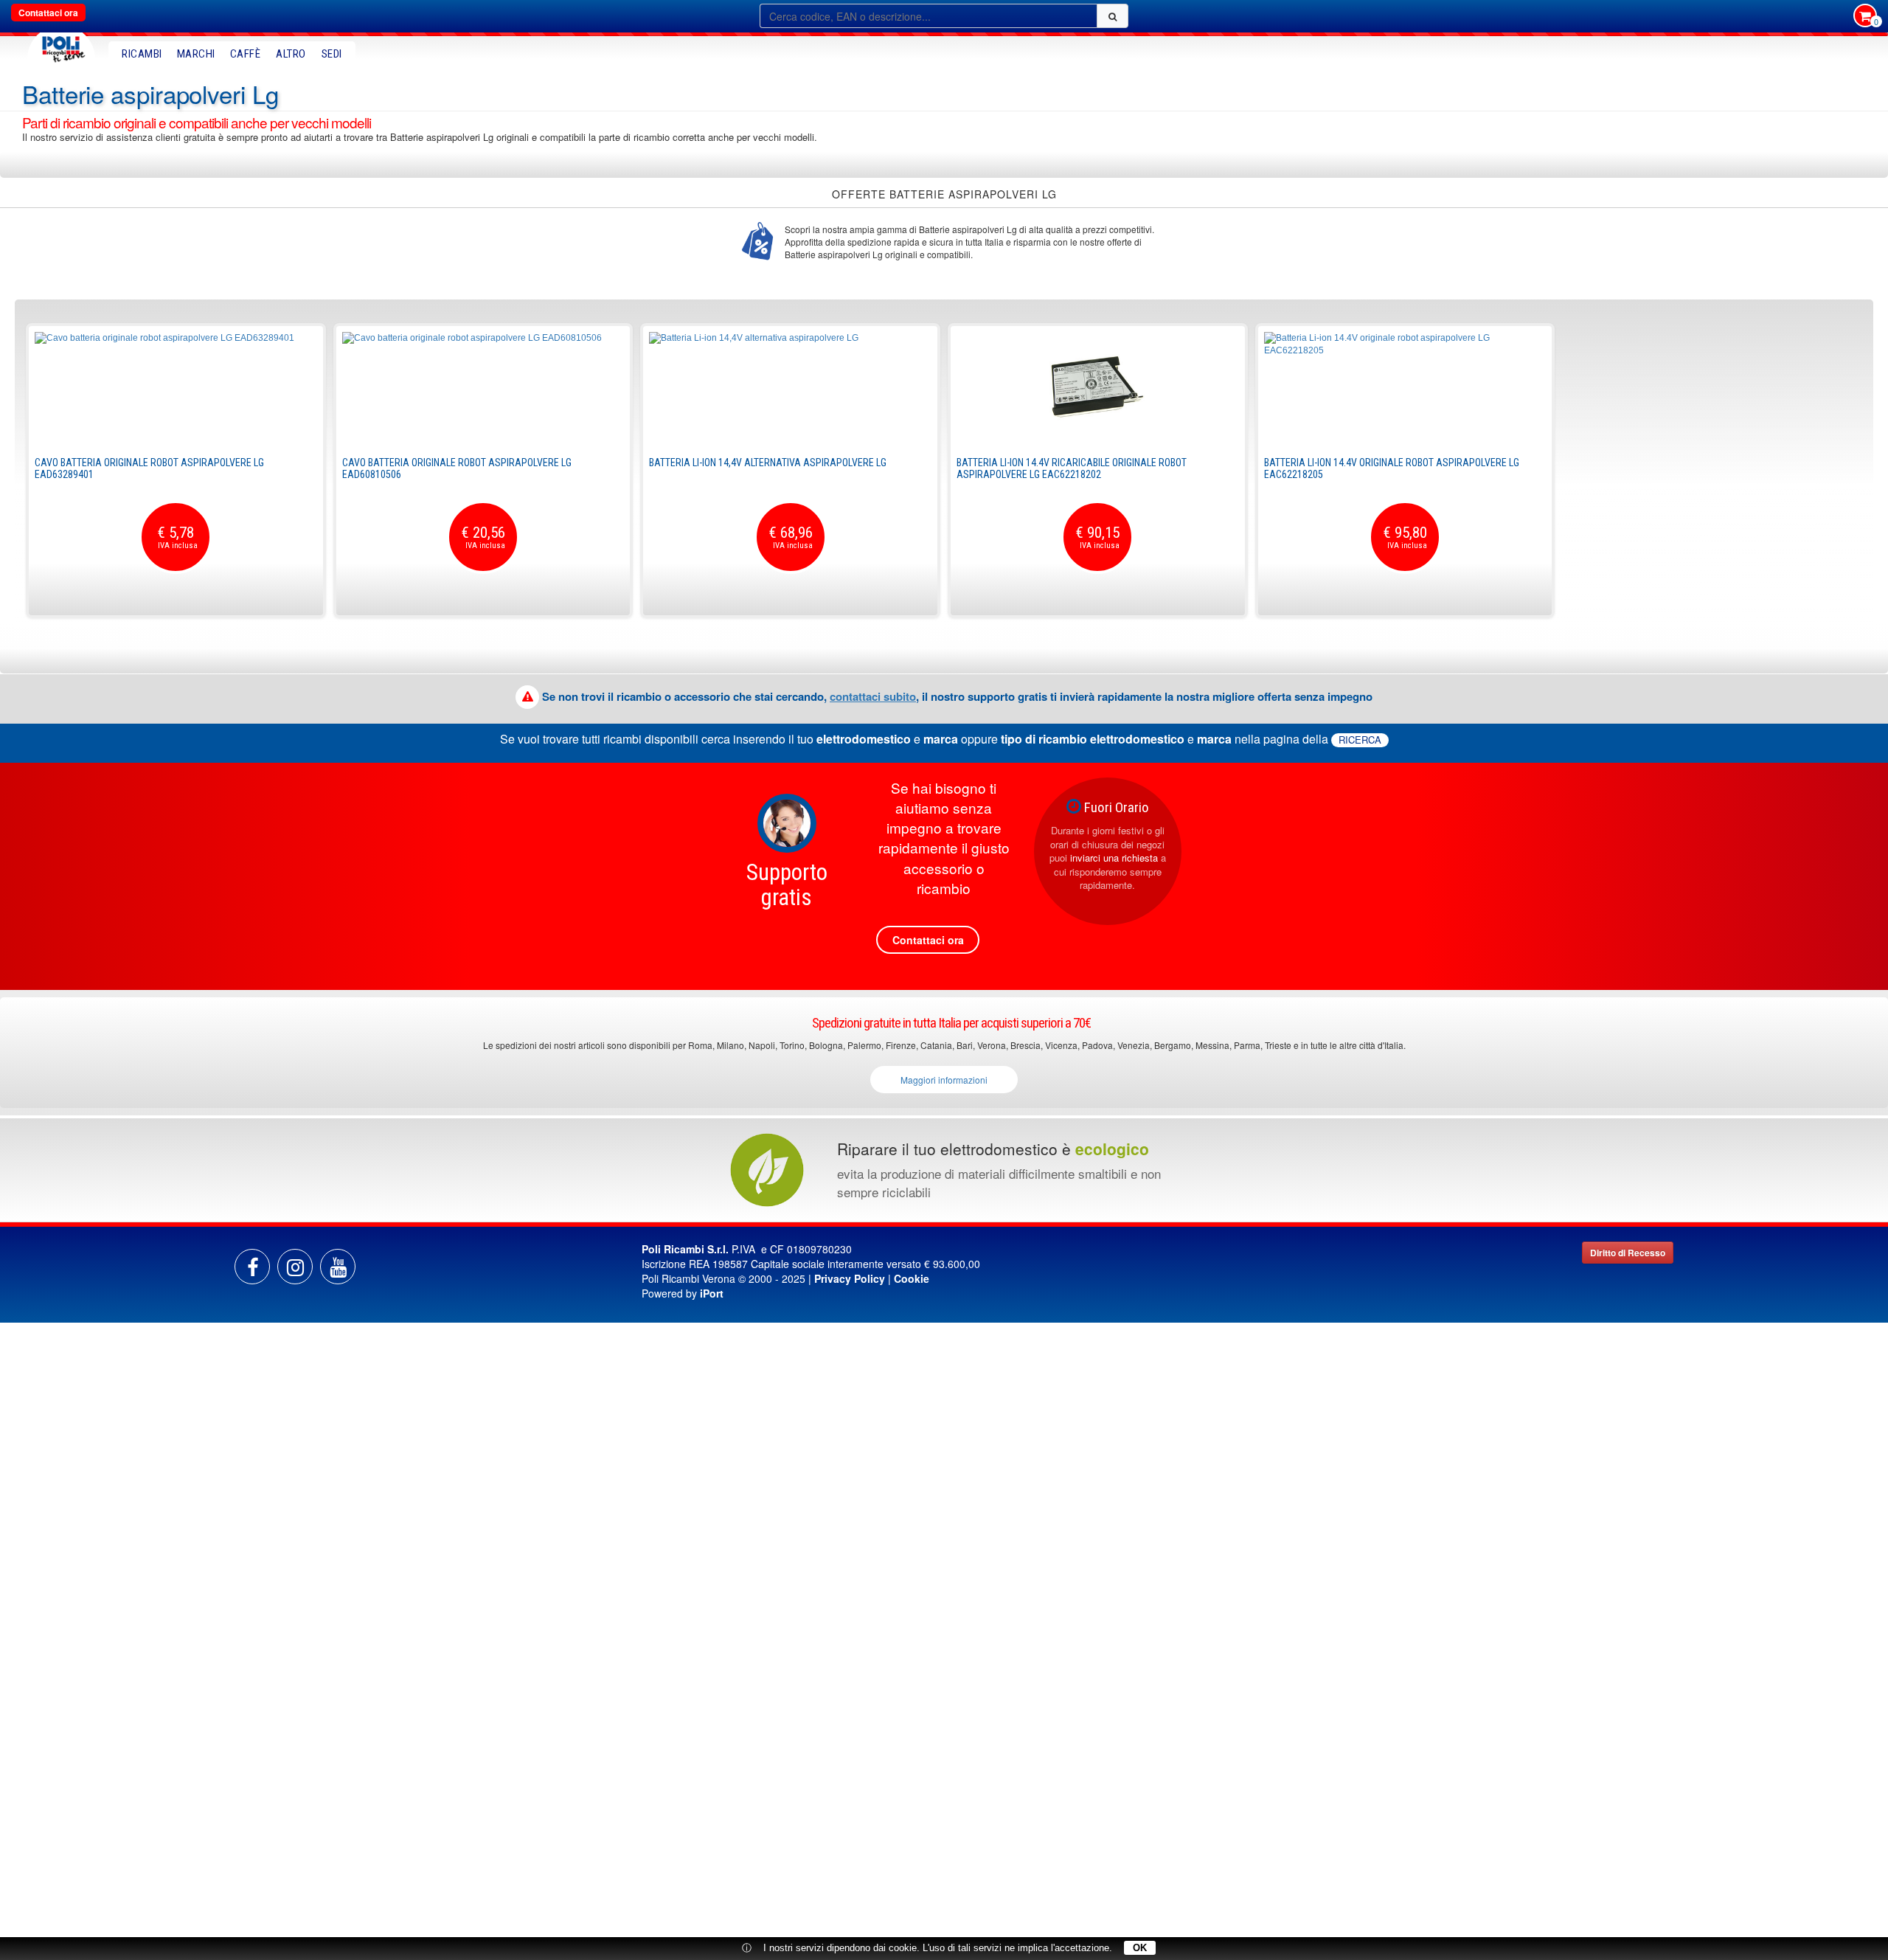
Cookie (912, 1278)
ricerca (1360, 740)
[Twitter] (338, 1267)
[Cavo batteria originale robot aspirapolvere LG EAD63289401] (176, 387)
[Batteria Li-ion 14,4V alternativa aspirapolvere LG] (790, 387)
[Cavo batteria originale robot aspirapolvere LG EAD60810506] (483, 387)
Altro (291, 54)
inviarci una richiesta (1114, 858)
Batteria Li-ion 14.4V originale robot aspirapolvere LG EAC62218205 (1392, 468)
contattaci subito (873, 696)
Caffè (246, 54)
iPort (712, 1293)
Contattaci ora (48, 13)
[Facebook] (252, 1267)
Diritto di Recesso (1628, 1253)
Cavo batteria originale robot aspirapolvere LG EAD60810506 (457, 468)
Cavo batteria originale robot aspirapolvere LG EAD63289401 (149, 468)
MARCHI (196, 54)
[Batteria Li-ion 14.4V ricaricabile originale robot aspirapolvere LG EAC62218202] (1098, 387)
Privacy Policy (850, 1278)
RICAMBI (142, 54)
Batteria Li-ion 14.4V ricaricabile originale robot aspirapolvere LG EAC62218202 (1072, 468)
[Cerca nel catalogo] (1113, 16)
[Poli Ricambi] (61, 45)
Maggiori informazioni (944, 1080)
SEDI (332, 54)
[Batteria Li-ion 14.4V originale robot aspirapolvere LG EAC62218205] (1405, 387)
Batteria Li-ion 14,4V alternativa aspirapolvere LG (768, 463)
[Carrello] (1865, 17)
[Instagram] (295, 1267)
